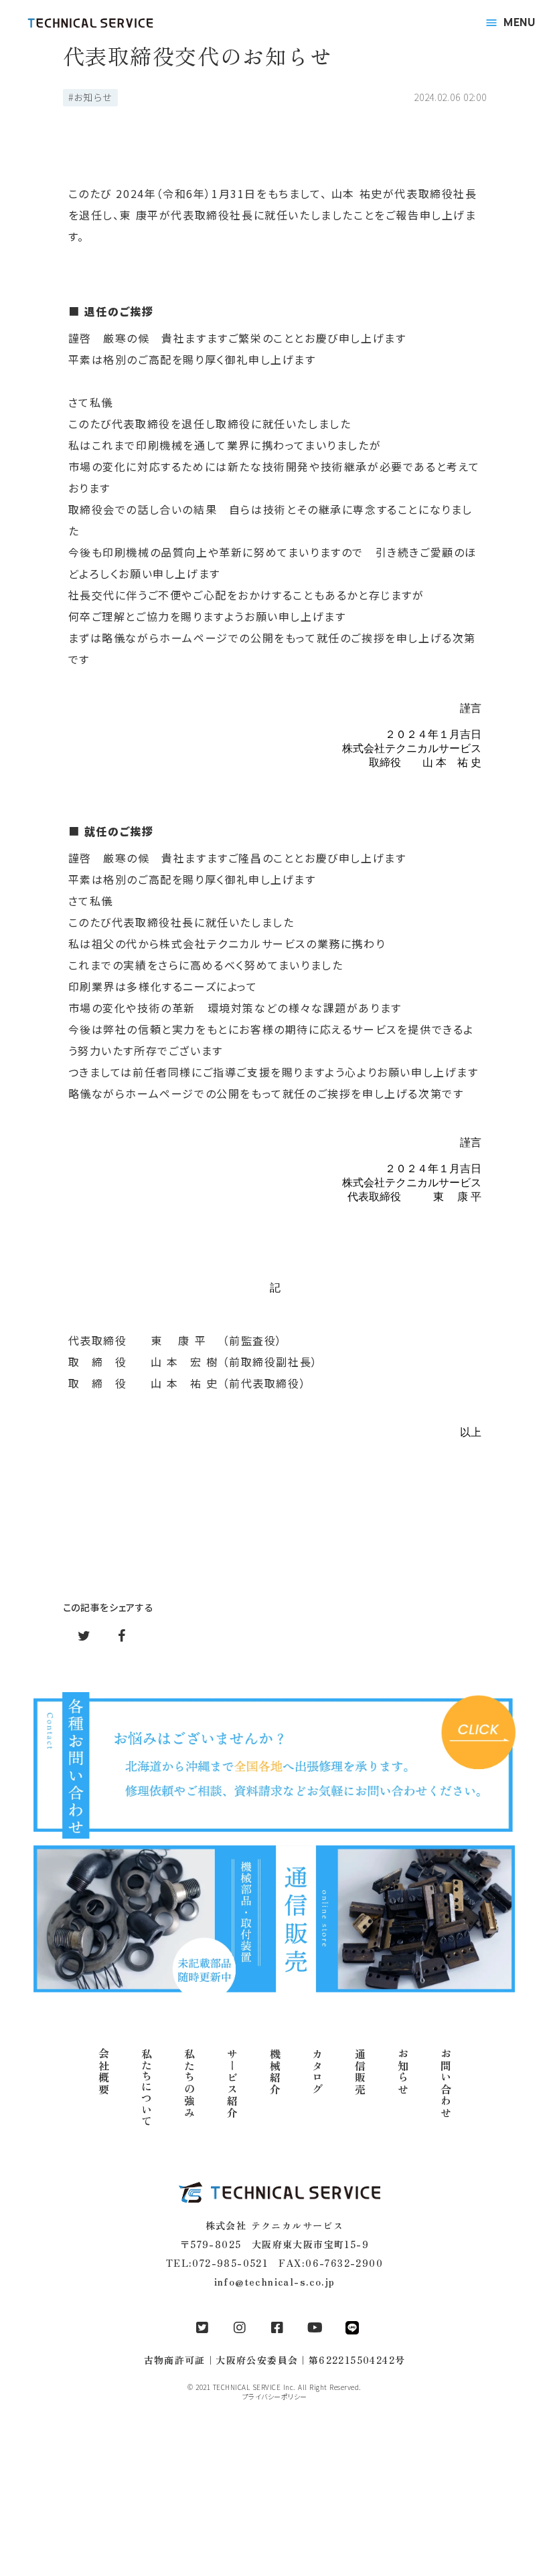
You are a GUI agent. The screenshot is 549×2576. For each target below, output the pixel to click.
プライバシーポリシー (275, 2397)
